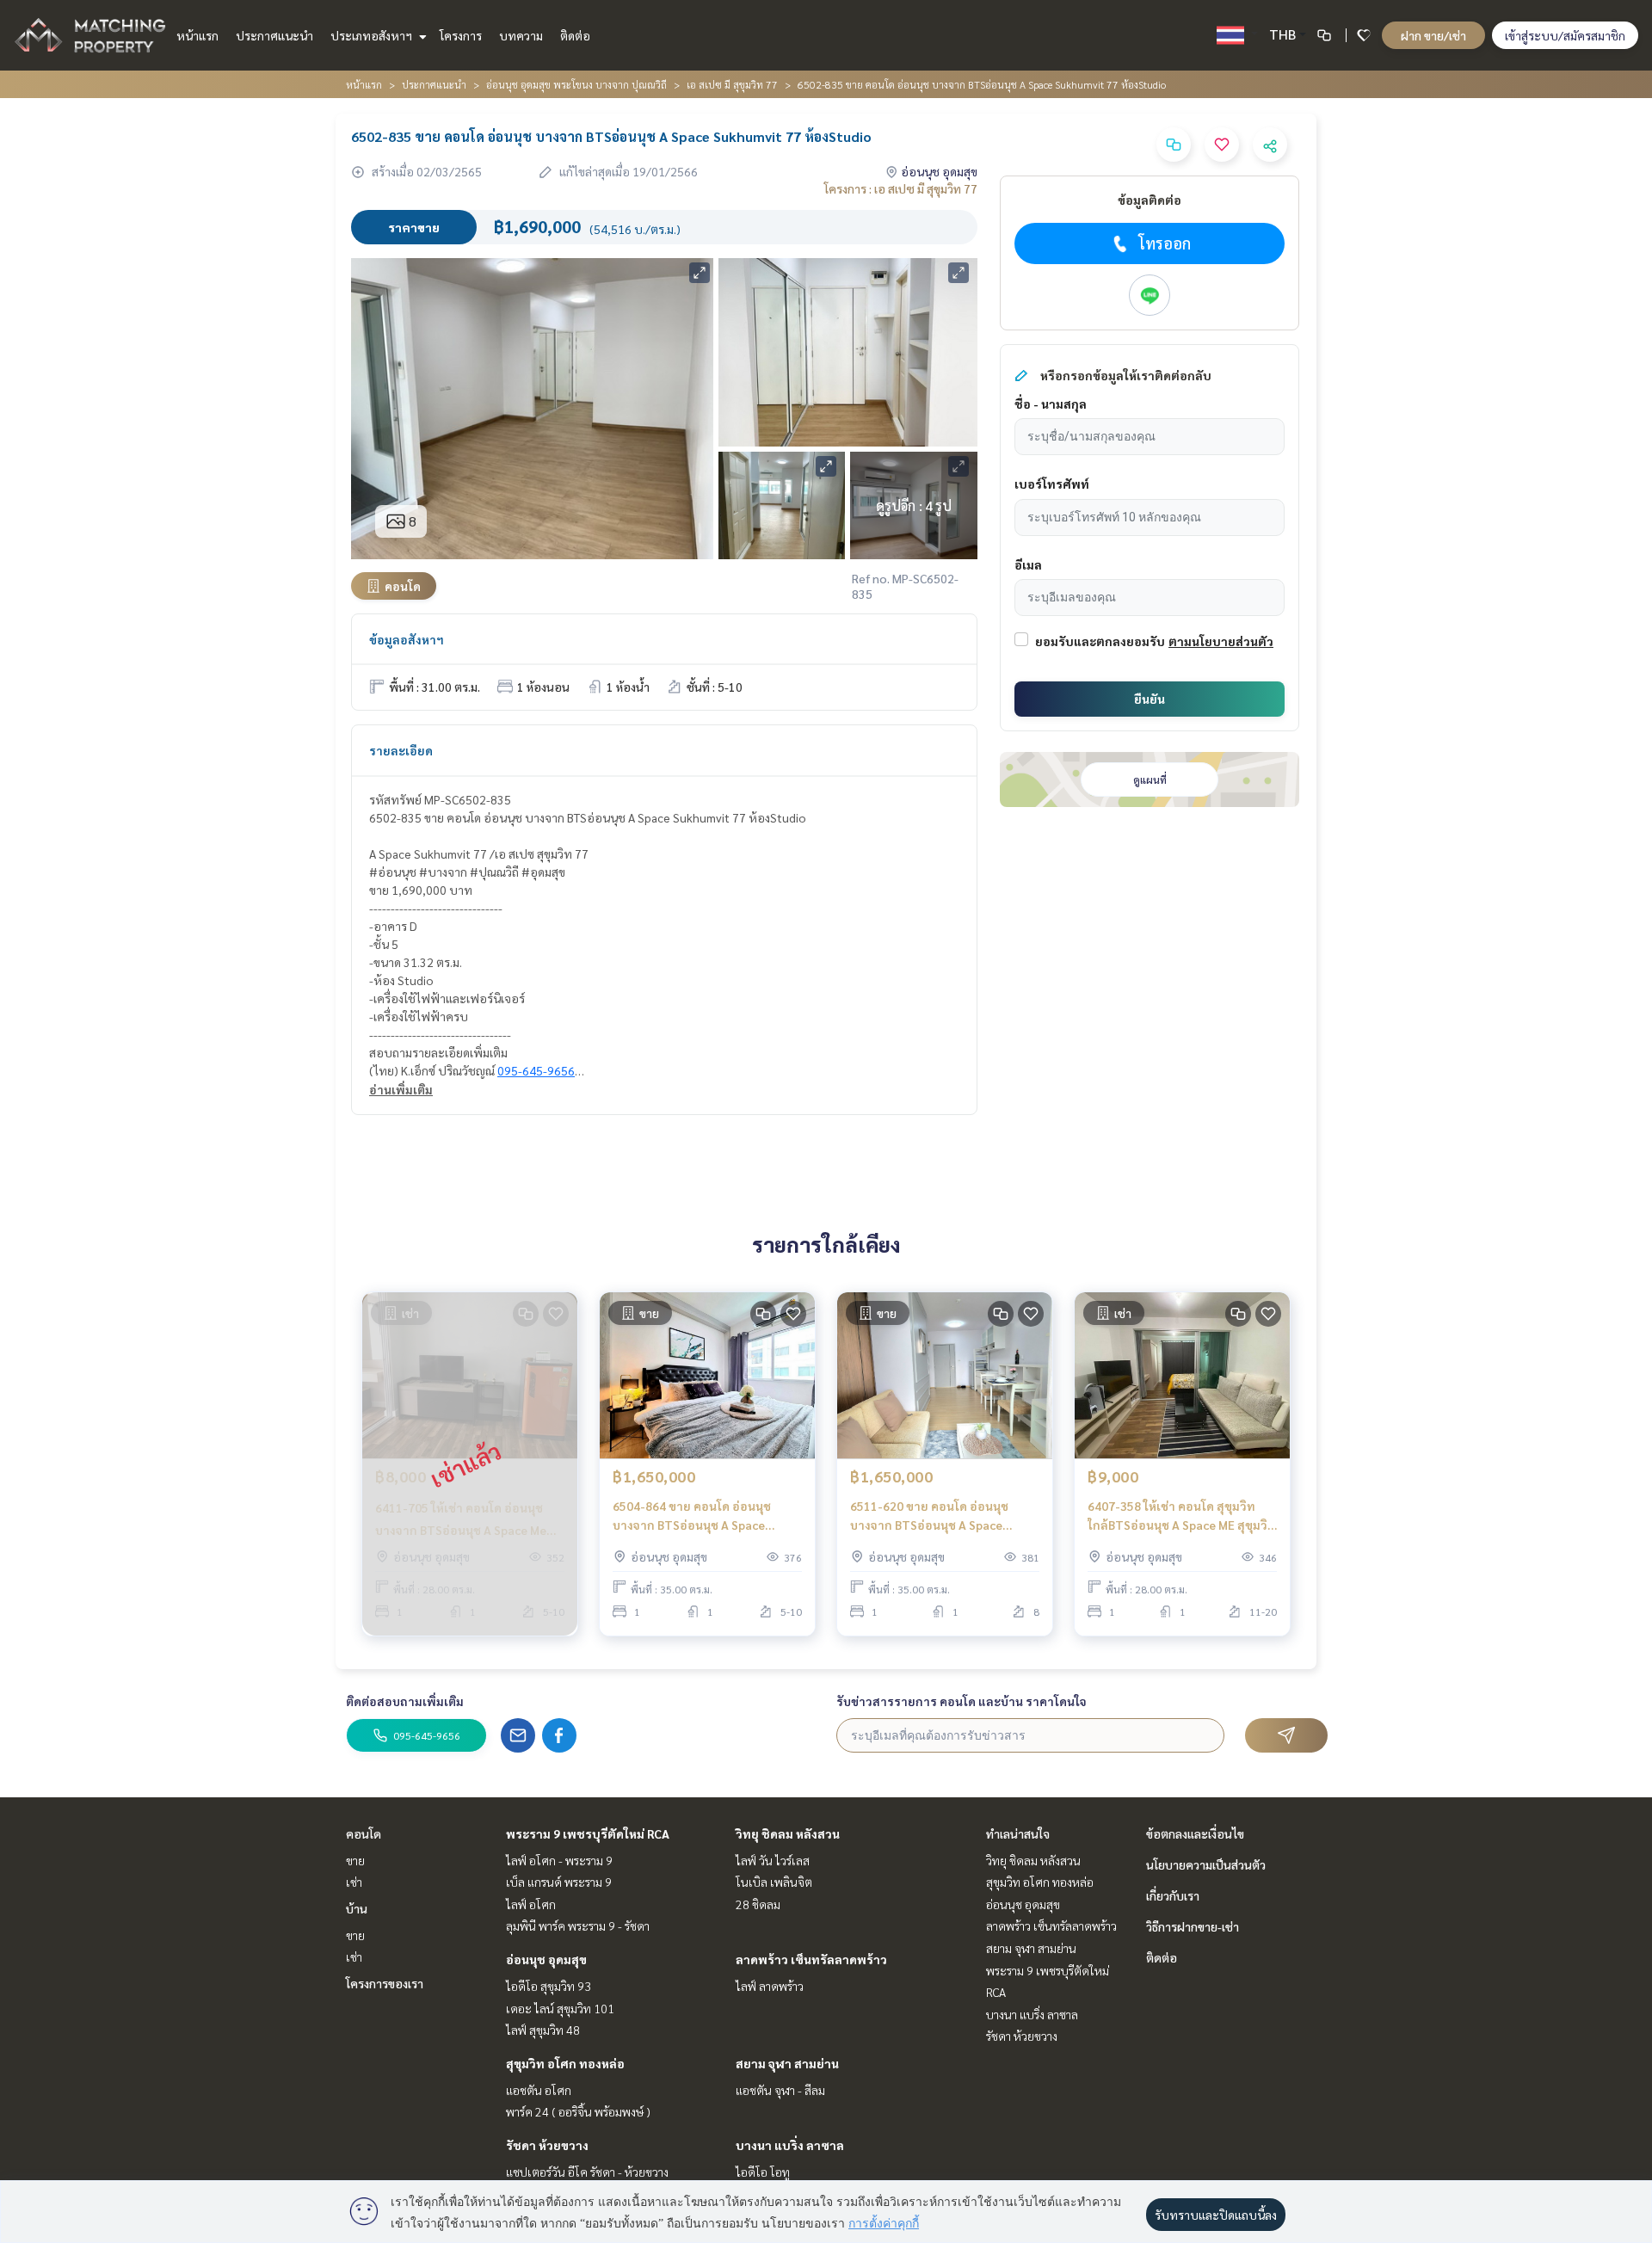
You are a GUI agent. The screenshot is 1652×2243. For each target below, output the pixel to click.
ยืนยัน (1150, 699)
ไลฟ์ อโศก (531, 1904)
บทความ (521, 35)
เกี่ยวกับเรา (1173, 1895)
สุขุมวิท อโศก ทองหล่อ (565, 2063)
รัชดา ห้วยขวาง (547, 2145)
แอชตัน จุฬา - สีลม (780, 2090)
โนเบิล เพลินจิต (774, 1882)
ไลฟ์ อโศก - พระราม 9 (559, 1860)
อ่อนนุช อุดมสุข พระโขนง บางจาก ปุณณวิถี (576, 84)
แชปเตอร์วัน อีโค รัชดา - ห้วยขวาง (587, 2172)
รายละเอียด (401, 750)
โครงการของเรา (385, 1983)
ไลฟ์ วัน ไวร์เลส (773, 1860)
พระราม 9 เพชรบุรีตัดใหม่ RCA (588, 1833)
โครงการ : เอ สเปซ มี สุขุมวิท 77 (901, 188)
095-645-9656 (536, 1070)
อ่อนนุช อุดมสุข (546, 1959)
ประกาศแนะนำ (274, 35)
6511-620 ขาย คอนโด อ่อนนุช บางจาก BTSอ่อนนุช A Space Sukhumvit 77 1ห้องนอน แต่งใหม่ (938, 1516)
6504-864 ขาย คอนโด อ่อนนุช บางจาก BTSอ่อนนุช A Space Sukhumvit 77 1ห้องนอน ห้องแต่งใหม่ (701, 1516)
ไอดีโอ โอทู (763, 2172)
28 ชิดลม (758, 1904)
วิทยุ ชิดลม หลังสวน (788, 1833)
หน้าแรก (197, 35)
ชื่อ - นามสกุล (1051, 404)
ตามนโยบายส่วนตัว (1221, 641)
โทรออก (1165, 243)
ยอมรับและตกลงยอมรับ (1100, 641)
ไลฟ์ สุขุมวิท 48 (543, 2030)
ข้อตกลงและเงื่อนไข (1195, 1833)
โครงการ (461, 35)
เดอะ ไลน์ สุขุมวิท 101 (560, 2008)
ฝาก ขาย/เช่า (1433, 35)
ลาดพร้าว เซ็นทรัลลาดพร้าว (811, 1959)
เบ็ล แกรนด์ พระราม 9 (559, 1882)
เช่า (354, 1882)
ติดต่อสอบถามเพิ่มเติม (405, 1701)
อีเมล (1028, 564)
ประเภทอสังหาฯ (373, 35)
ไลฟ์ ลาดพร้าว (770, 1986)
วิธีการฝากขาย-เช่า (1193, 1926)
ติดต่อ (575, 35)
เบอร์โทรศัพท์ (1052, 484)
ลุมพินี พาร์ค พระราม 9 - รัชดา (578, 1926)
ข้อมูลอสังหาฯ (407, 639)
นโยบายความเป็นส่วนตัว (1206, 1864)
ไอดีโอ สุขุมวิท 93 (549, 1986)
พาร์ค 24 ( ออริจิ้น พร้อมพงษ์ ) (578, 2111)
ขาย (355, 1860)
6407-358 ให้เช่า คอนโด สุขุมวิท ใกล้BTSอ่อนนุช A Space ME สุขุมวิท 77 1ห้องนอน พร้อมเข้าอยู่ (1182, 1516)
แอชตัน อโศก (539, 2090)
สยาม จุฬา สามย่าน (787, 2063)
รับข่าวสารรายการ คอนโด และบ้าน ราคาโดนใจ (962, 1701)
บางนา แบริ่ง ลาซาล (790, 2145)
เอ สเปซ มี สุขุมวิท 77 (732, 84)
